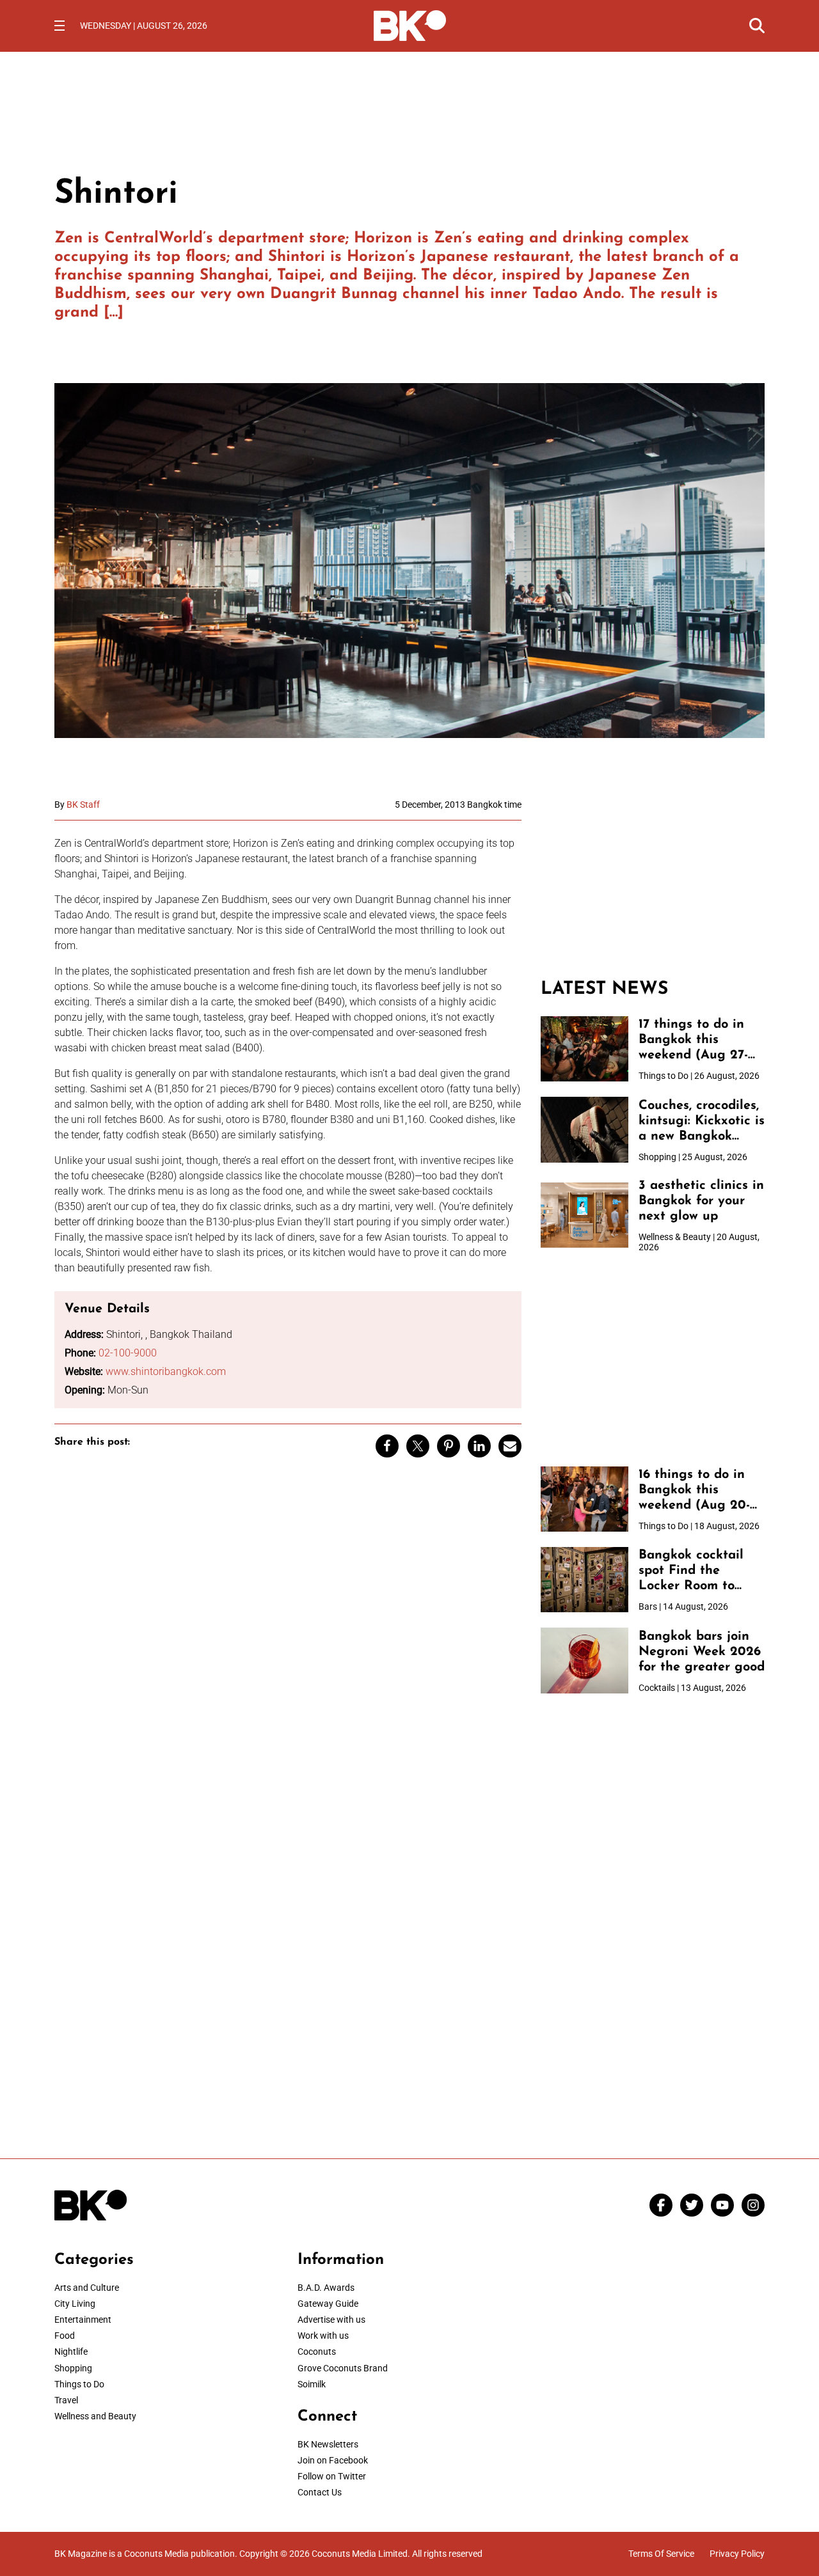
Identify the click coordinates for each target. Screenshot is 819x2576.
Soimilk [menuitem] (312, 2384)
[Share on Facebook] (387, 1446)
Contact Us (320, 2492)
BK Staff (83, 805)
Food (65, 2336)
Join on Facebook (333, 2460)
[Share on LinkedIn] (479, 1446)
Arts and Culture (87, 2288)
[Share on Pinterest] (449, 1446)
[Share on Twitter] (418, 1446)
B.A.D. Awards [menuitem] (326, 2288)
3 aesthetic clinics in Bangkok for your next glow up (701, 1201)
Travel (66, 2400)
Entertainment (83, 2320)
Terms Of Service (661, 2554)
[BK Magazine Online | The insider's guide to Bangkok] (410, 24)
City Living (75, 2304)
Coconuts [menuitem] (317, 2352)
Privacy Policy (737, 2554)
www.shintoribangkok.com (166, 1371)
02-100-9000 (128, 1353)
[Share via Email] (510, 1446)
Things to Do (79, 2384)
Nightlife (71, 2352)
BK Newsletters (328, 2444)
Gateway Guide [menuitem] (328, 2304)
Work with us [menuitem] (323, 2336)
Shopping (73, 2368)
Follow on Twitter (332, 2476)
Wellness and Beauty (95, 2416)
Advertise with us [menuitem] (331, 2320)
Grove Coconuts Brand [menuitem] (343, 2368)
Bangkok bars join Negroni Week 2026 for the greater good (702, 1652)
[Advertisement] (653, 879)
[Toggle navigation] (60, 26)
